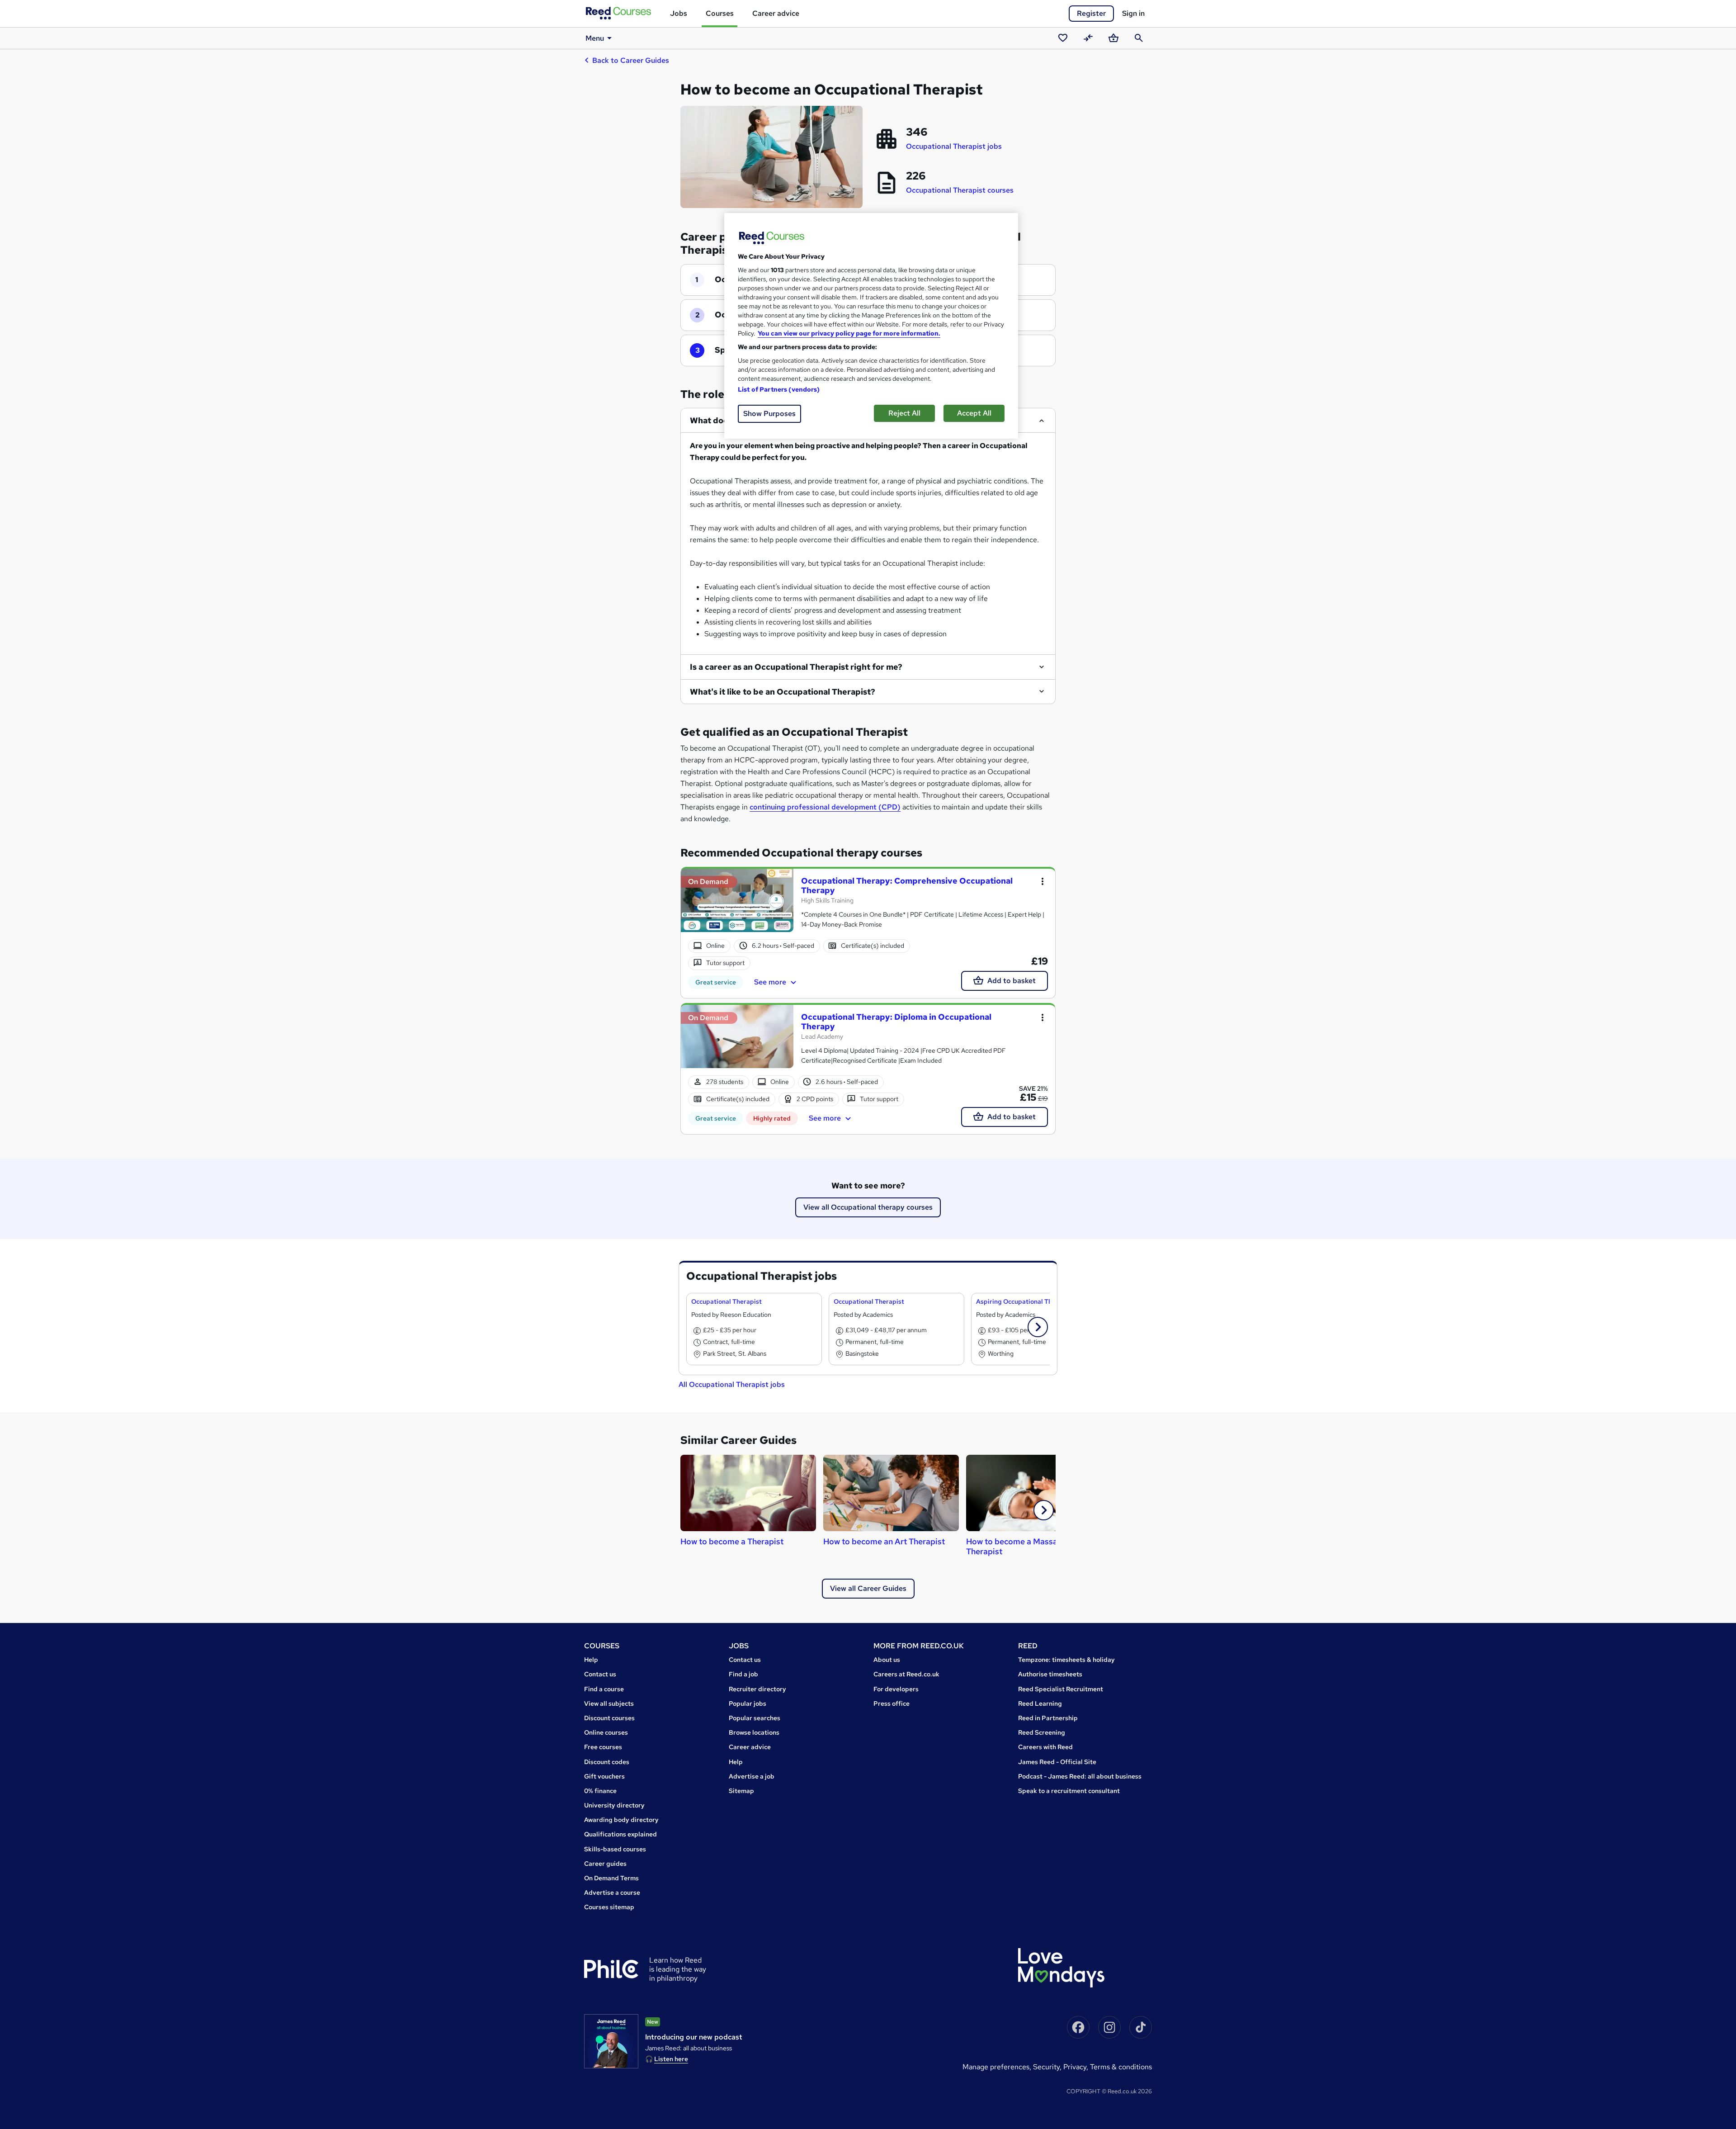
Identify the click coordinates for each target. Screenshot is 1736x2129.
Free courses (603, 1747)
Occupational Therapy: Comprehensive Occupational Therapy (907, 886)
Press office (892, 1703)
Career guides (605, 1864)
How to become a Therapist (732, 1541)
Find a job (743, 1674)
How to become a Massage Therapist (1017, 1546)
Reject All (904, 413)
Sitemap (741, 1791)
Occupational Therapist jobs (954, 146)
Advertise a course (612, 1892)
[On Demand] (737, 905)
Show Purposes (769, 414)
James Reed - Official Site (1057, 1762)
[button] (1038, 1327)
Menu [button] (595, 38)
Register (1091, 13)
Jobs (679, 13)
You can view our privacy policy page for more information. (849, 333)
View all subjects (609, 1703)
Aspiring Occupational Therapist (1025, 1301)
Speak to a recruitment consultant (1069, 1791)
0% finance (600, 1791)
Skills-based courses (615, 1849)
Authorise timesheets (1050, 1674)
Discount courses (609, 1718)
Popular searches (755, 1718)
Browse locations (754, 1732)
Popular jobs (748, 1703)
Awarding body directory (621, 1820)
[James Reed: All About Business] (611, 2041)
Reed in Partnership (1048, 1718)
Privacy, (1077, 2067)
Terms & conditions (1121, 2067)
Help (591, 1660)
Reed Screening (1042, 1732)
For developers (896, 1689)
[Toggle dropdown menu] (1043, 881)
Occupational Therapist (726, 1301)
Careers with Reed (1045, 1747)
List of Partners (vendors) (779, 389)
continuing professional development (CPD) (825, 807)
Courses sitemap (609, 1907)
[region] (871, 326)
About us (887, 1660)
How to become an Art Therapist (884, 1541)
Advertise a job (752, 1776)
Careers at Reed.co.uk (906, 1674)
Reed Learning (1040, 1703)
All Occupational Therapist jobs (732, 1384)
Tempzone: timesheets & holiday (1066, 1660)
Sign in (1133, 13)
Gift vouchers (604, 1776)
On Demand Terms (611, 1878)
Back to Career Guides (631, 60)
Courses (720, 13)
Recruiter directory (757, 1689)
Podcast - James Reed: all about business (1080, 1776)
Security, (1048, 2067)
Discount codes (607, 1762)
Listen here (671, 2059)
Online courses (606, 1732)
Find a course (604, 1689)
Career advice (776, 13)
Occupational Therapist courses (960, 190)
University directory (614, 1805)
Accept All (974, 413)
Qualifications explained (620, 1834)
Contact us (600, 1674)
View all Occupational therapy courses (868, 1207)
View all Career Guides (868, 1588)
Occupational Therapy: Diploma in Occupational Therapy (896, 1022)
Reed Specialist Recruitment (1061, 1689)
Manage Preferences (996, 2067)
